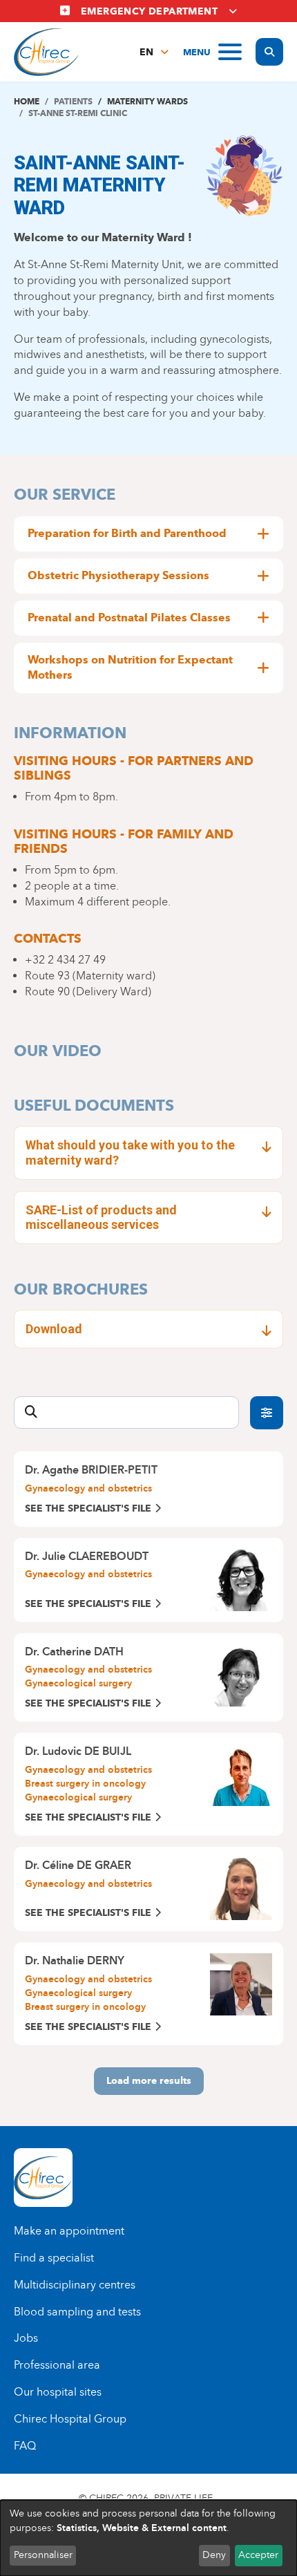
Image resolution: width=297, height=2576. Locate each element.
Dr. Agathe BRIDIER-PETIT (91, 1470)
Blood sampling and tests (77, 2312)
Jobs (26, 2338)
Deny (214, 2555)
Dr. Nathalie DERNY (75, 1961)
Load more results (149, 2081)
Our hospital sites (58, 2392)
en (146, 52)
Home (27, 101)
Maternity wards (147, 101)
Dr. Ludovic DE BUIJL (78, 1751)
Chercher (267, 1413)
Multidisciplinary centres (75, 2285)
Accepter (258, 2555)
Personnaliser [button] (43, 2555)
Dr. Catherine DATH (74, 1652)
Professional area (57, 2365)
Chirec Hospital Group (70, 2419)
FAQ (25, 2446)
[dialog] (148, 2538)
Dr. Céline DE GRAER (78, 1865)
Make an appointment (69, 2231)
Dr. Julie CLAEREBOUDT (87, 1556)
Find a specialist (54, 2258)
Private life (183, 2498)
